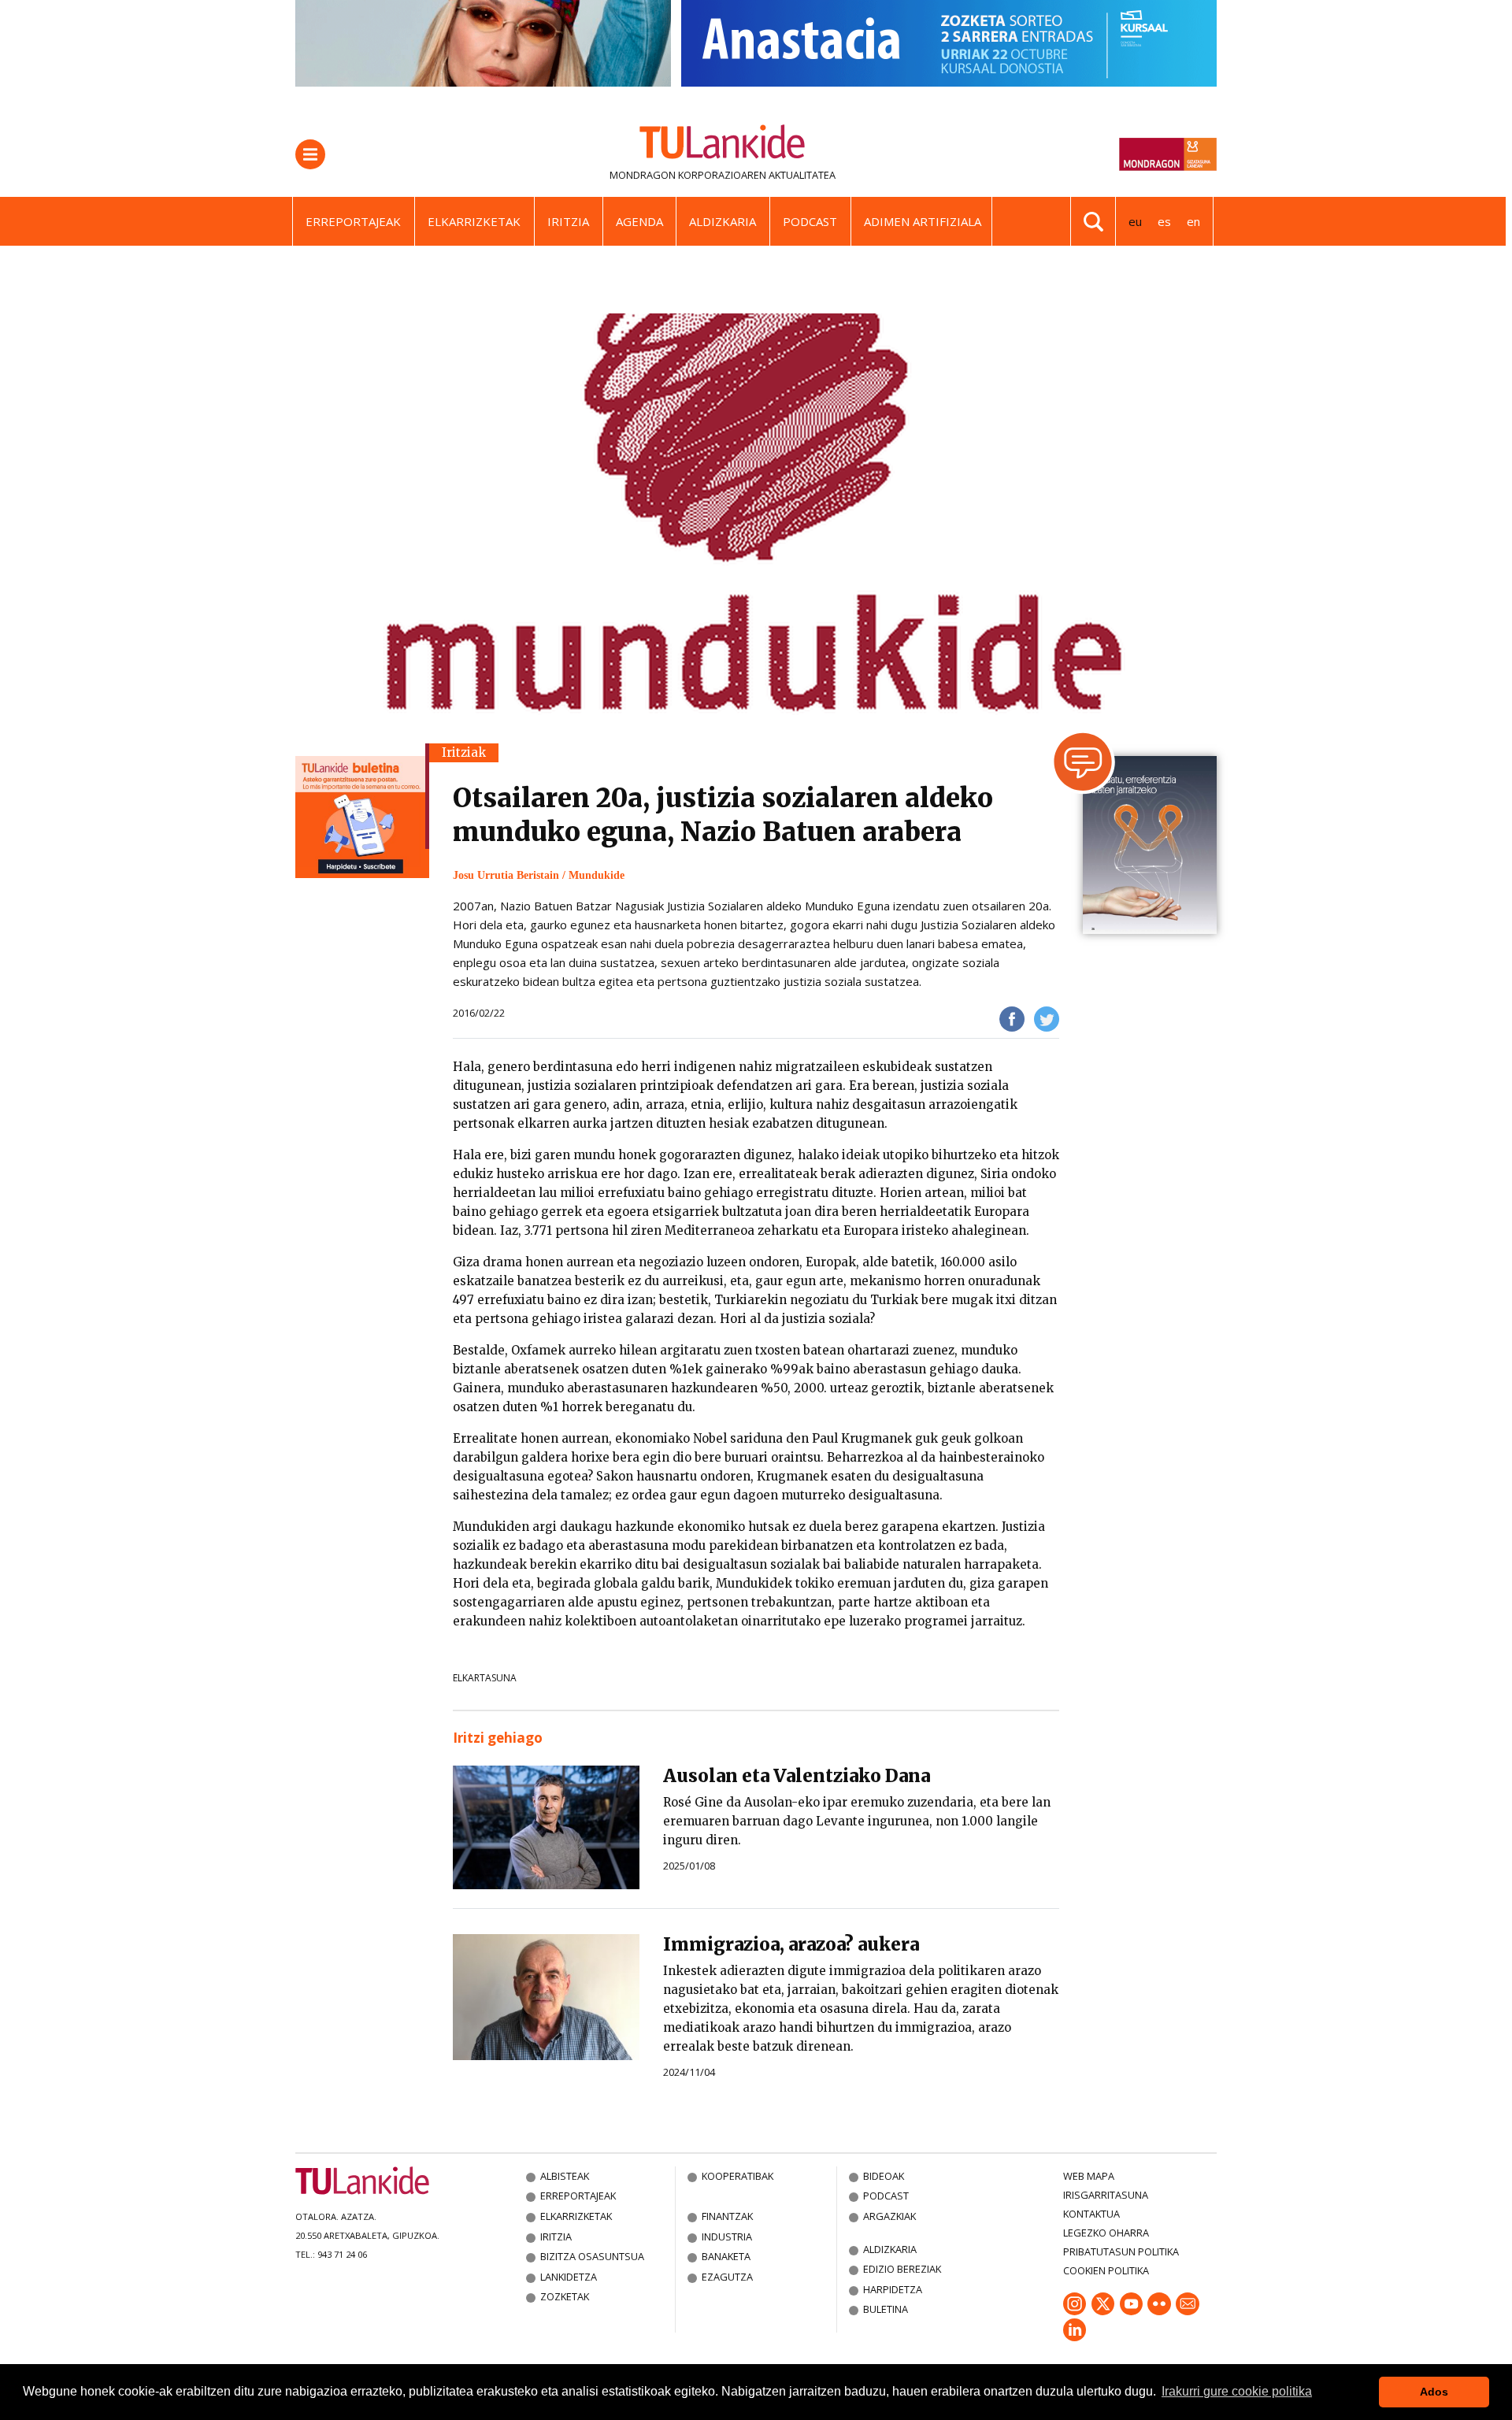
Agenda (639, 221)
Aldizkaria (723, 221)
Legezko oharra (1106, 2233)
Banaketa (726, 2256)
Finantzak (727, 2216)
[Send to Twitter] (1047, 1019)
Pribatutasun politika (1121, 2251)
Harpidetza (893, 2289)
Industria (727, 2237)
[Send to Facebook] (1012, 1019)
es (1164, 221)
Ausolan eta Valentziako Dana (797, 1776)
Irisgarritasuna (1106, 2195)
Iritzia (568, 221)
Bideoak (884, 2176)
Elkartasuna (485, 1678)
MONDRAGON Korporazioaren (688, 175)
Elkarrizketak (474, 221)
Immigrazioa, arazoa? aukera (791, 1944)
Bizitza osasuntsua (592, 2256)
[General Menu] (310, 154)
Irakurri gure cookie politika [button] (1237, 2391)
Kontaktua (1091, 2214)
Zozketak (565, 2296)
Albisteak (565, 2176)
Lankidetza (569, 2277)
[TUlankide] (723, 145)
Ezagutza (727, 2277)
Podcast (810, 221)
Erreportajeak (353, 221)
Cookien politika (1106, 2270)
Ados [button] (1434, 2392)
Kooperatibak (737, 2176)
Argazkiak (889, 2216)
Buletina (886, 2309)
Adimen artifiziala (923, 221)
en (1193, 221)
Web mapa (1089, 2176)
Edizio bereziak (902, 2269)
